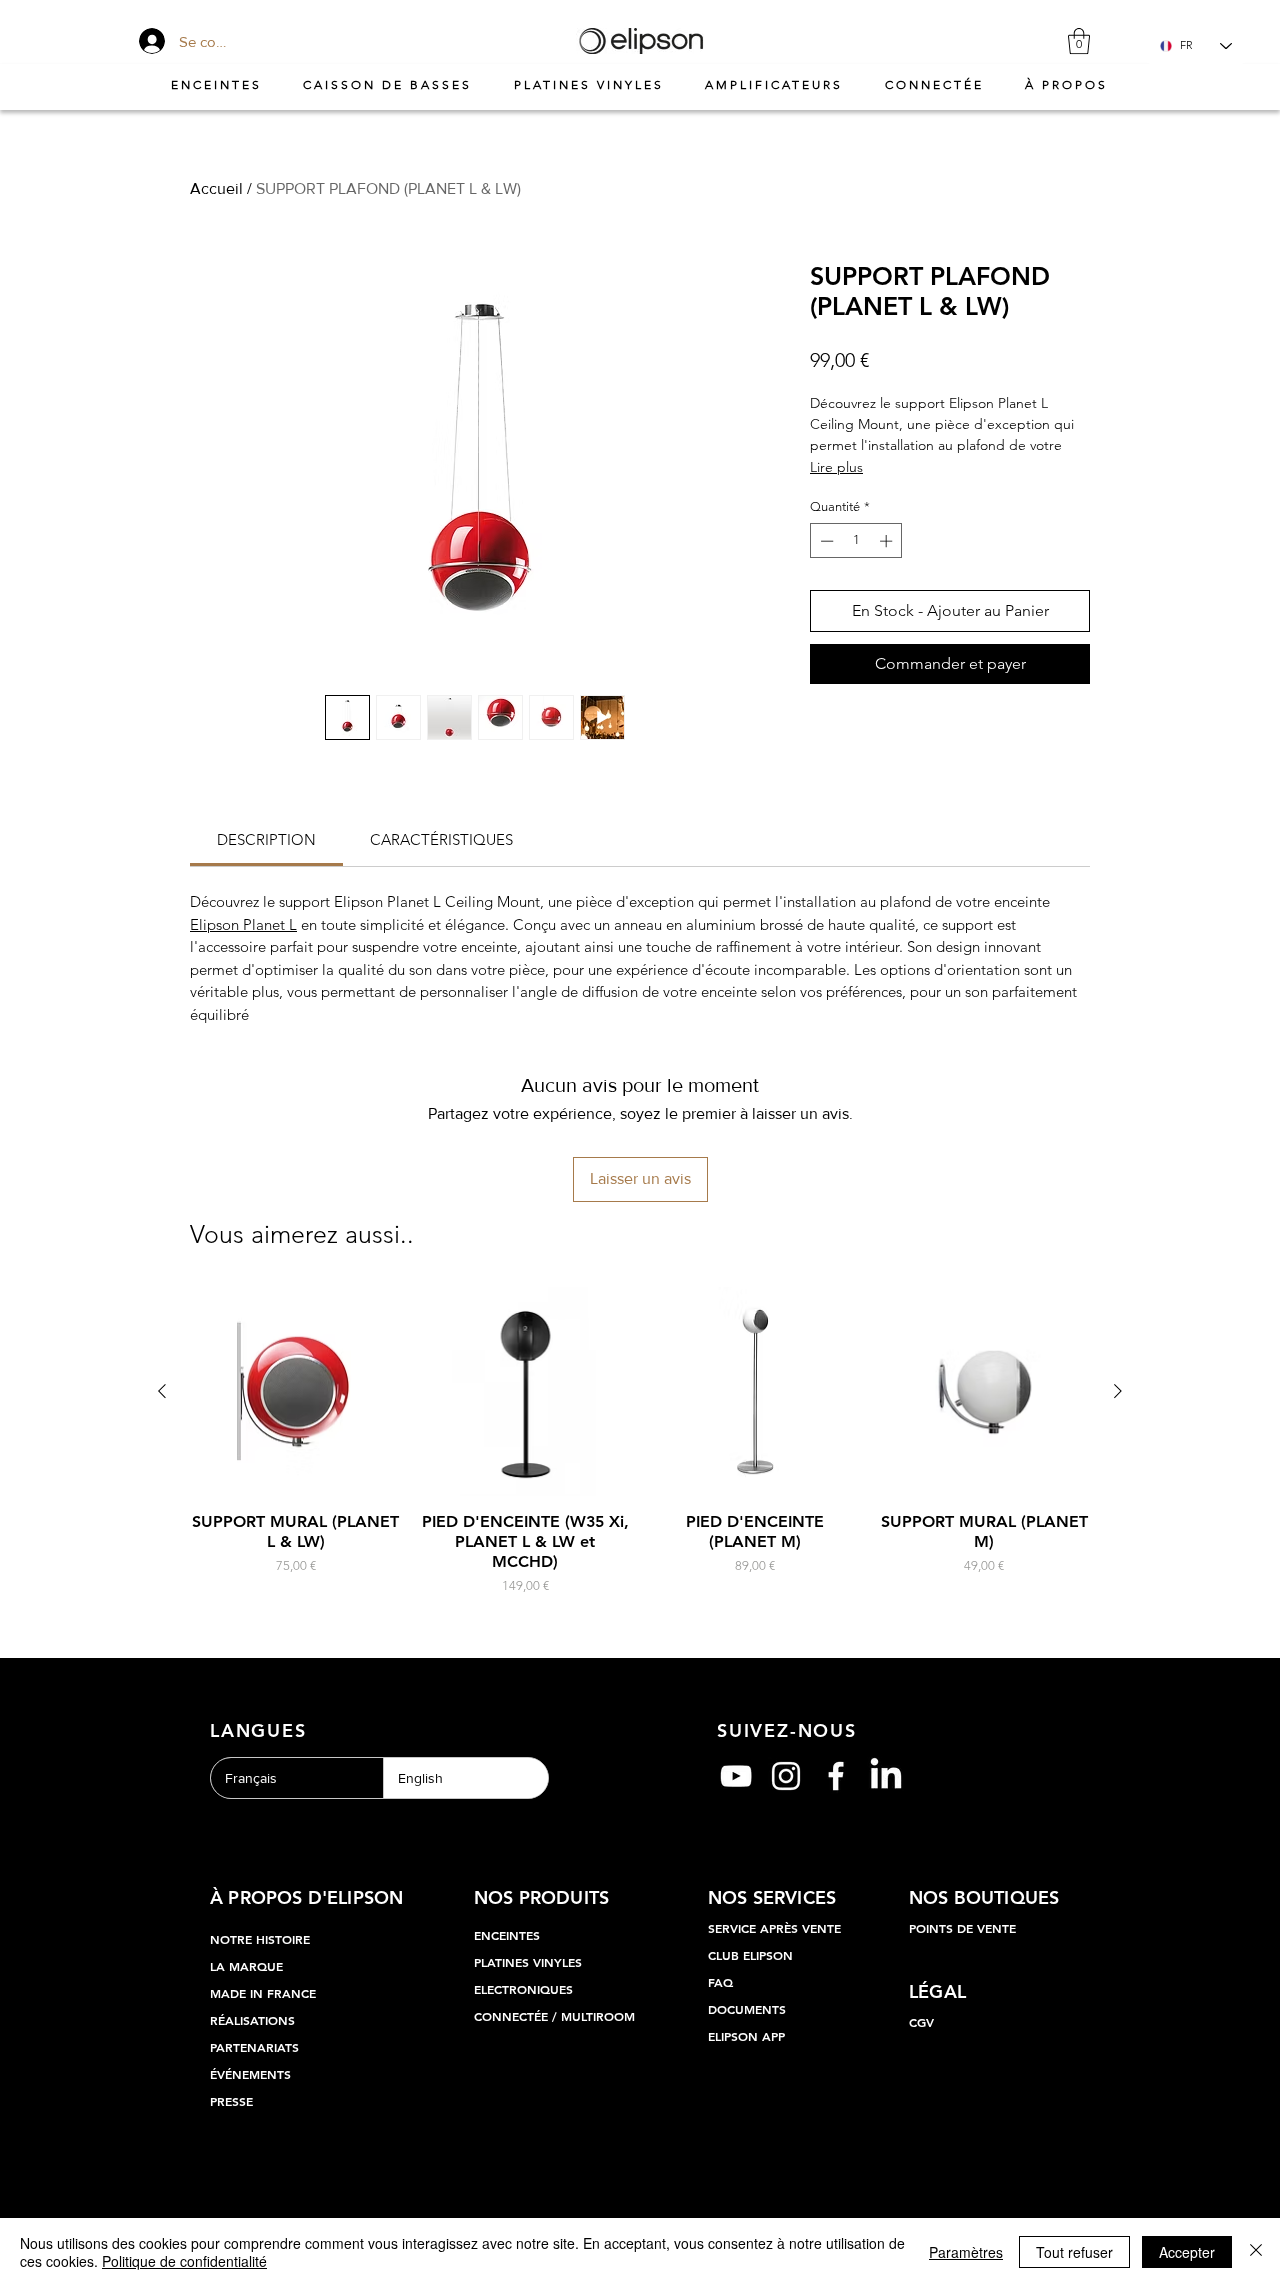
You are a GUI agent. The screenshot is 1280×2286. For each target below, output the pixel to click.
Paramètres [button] (966, 2252)
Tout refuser (1074, 2252)
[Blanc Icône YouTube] (736, 1776)
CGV (921, 2022)
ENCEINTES (507, 1935)
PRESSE (231, 2101)
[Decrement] (825, 541)
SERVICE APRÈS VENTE (774, 1928)
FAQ (720, 1982)
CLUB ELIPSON (750, 1955)
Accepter (1187, 2252)
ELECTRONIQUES (523, 1989)
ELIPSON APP (746, 2036)
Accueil (216, 188)
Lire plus (836, 467)
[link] (266, 839)
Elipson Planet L (243, 924)
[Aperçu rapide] (296, 1392)
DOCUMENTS (747, 2009)
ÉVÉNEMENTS (250, 2074)
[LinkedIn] (886, 1776)
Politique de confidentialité (184, 2261)
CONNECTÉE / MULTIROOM (554, 2016)
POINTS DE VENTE (962, 1928)
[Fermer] (1256, 2252)
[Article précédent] (162, 1391)
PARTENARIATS (254, 2047)
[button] (1079, 41)
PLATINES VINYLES (528, 1962)
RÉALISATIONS (252, 2020)
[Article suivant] (1118, 1391)
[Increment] (888, 541)
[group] (640, 1441)
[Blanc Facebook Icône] (836, 1776)
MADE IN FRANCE (263, 1993)
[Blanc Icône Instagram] (786, 1776)
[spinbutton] (856, 541)
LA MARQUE (246, 1966)
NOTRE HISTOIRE (260, 1939)
